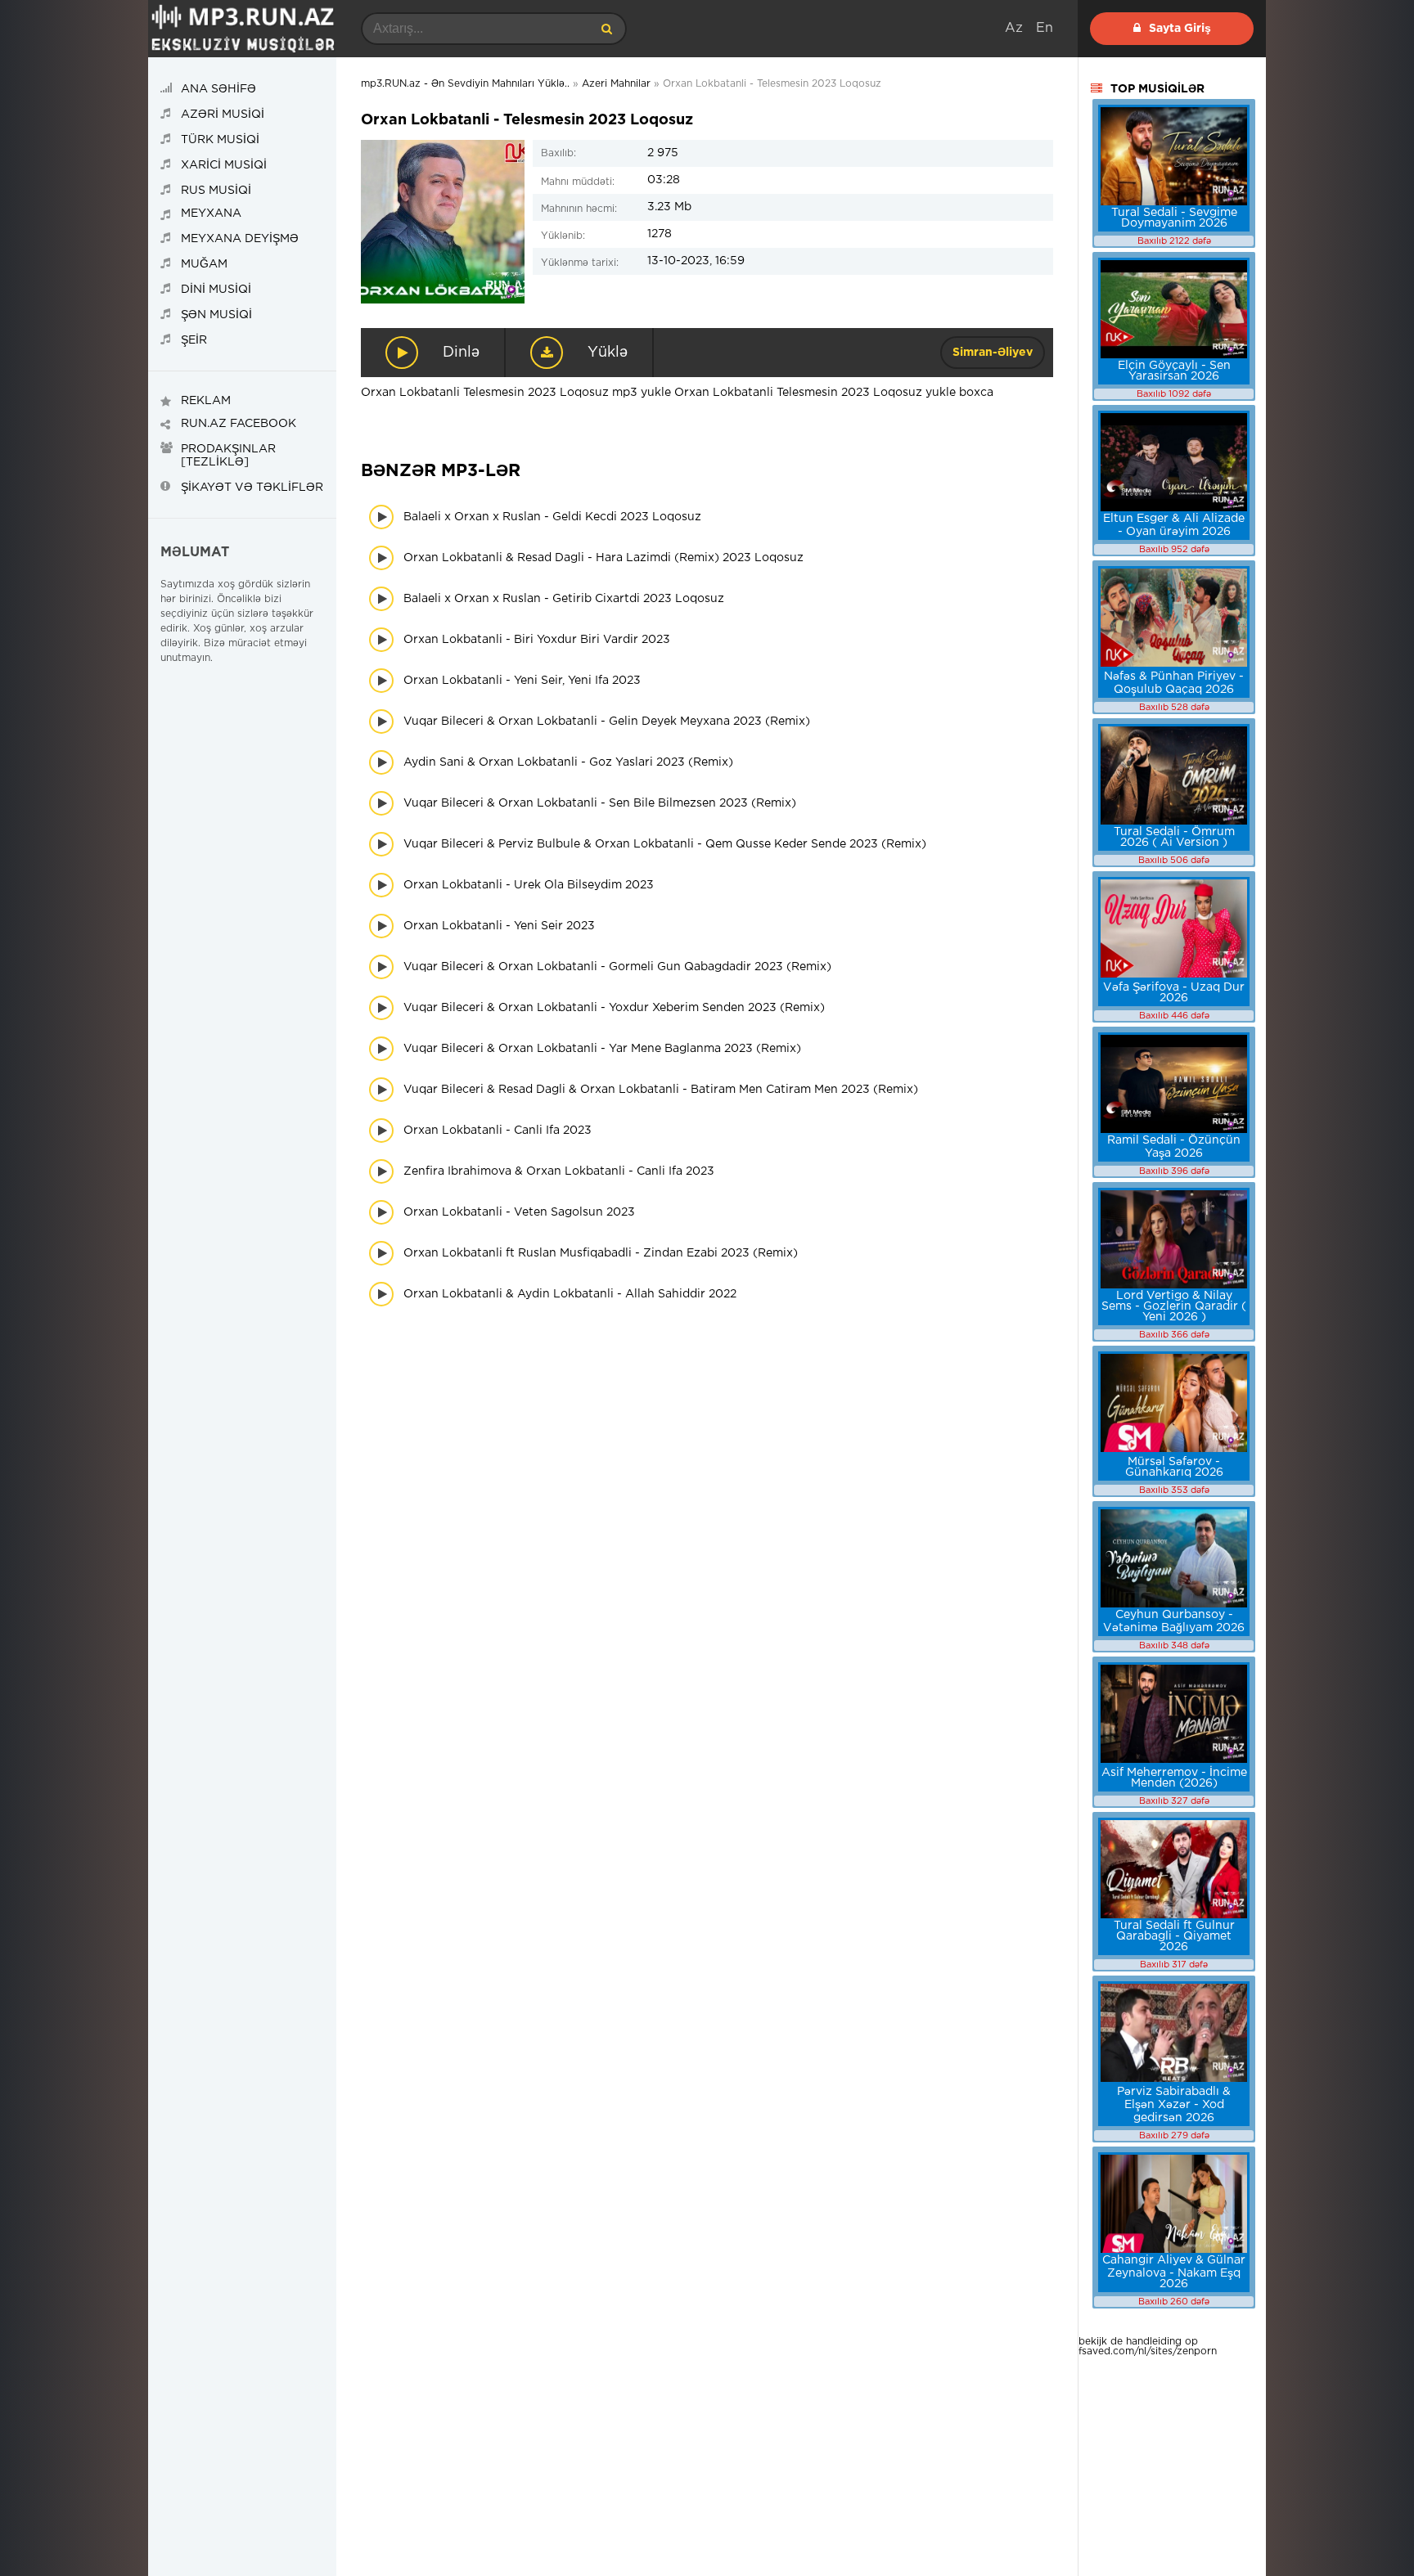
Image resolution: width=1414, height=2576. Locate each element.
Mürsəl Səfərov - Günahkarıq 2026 (1174, 1467)
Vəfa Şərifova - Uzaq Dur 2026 (1174, 993)
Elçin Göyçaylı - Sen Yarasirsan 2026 (1174, 371)
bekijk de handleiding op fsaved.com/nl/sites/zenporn (1148, 2347)
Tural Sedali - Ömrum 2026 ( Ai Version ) (1174, 837)
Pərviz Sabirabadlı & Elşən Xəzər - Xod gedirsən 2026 (1174, 2105)
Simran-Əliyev (993, 353)
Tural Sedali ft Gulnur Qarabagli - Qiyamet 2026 (1174, 1936)
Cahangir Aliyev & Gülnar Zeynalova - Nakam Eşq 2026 (1174, 2272)
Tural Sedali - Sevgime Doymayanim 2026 (1174, 218)
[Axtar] (606, 29)
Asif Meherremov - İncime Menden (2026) (1174, 1778)
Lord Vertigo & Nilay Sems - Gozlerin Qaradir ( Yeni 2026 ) (1174, 1306)
